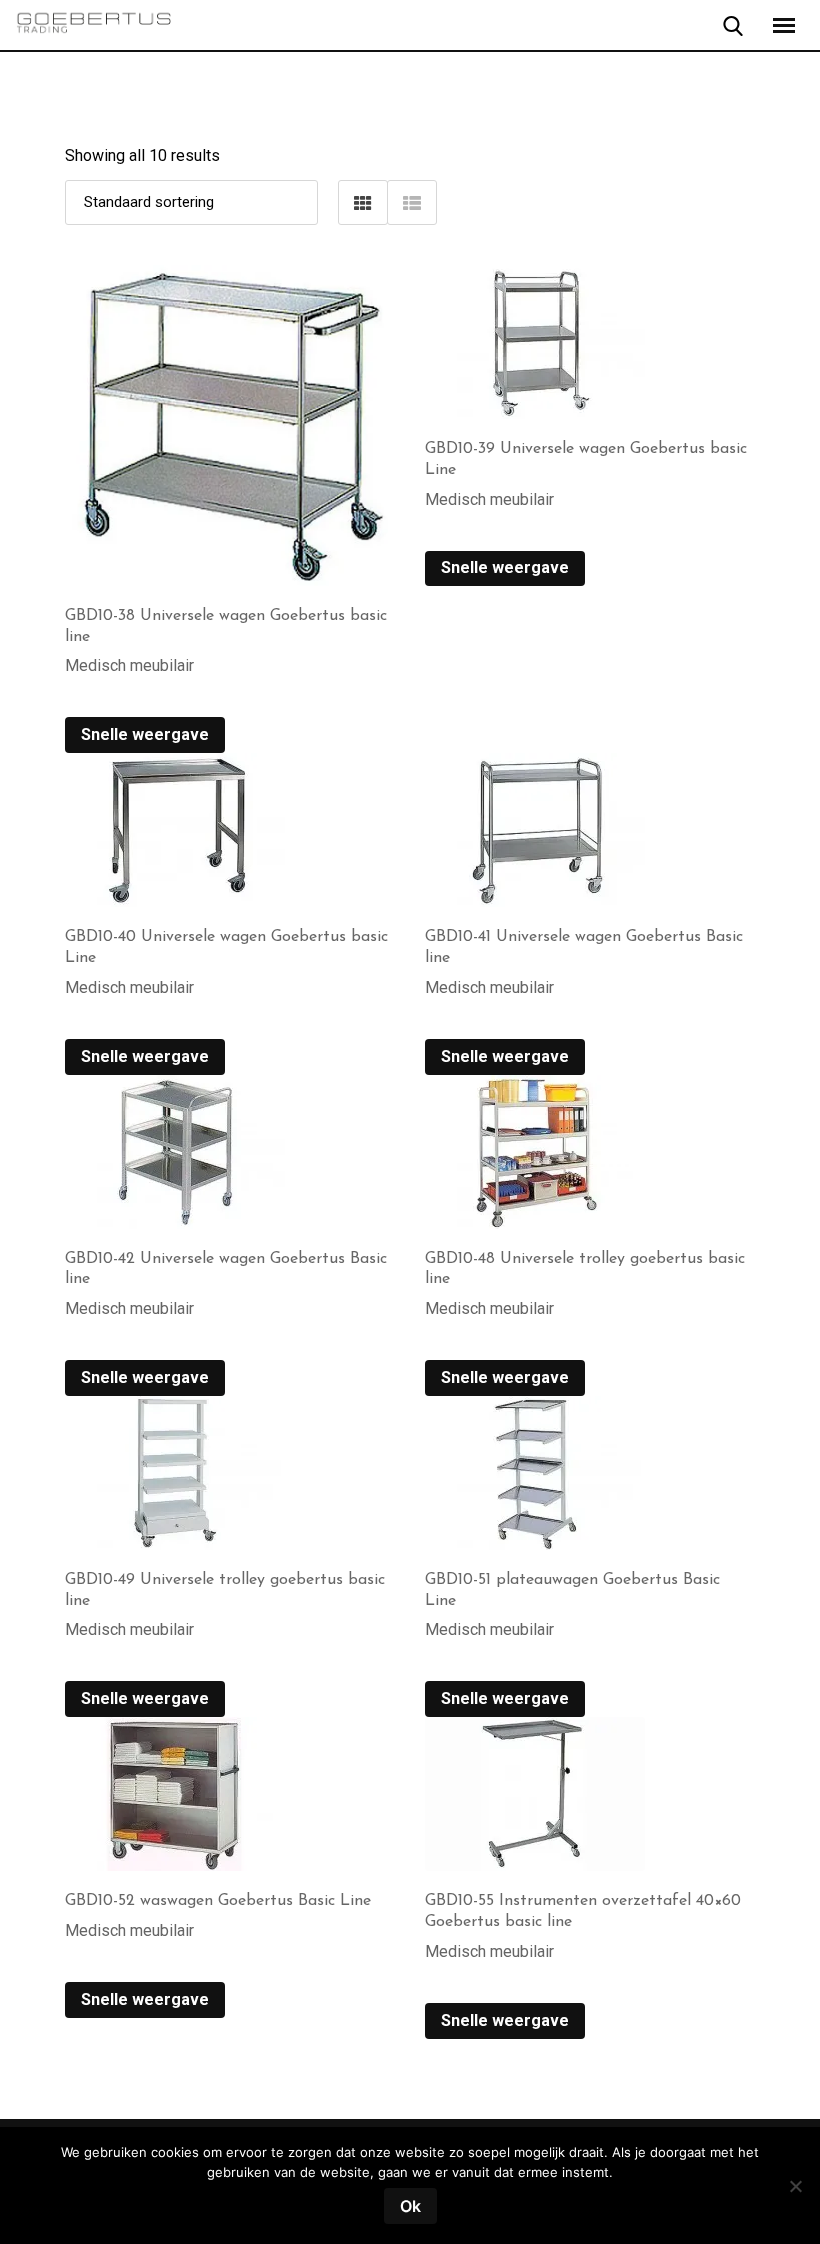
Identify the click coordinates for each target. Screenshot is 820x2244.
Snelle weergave (145, 734)
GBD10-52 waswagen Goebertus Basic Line (218, 1901)
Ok (410, 2206)
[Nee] (795, 2193)
